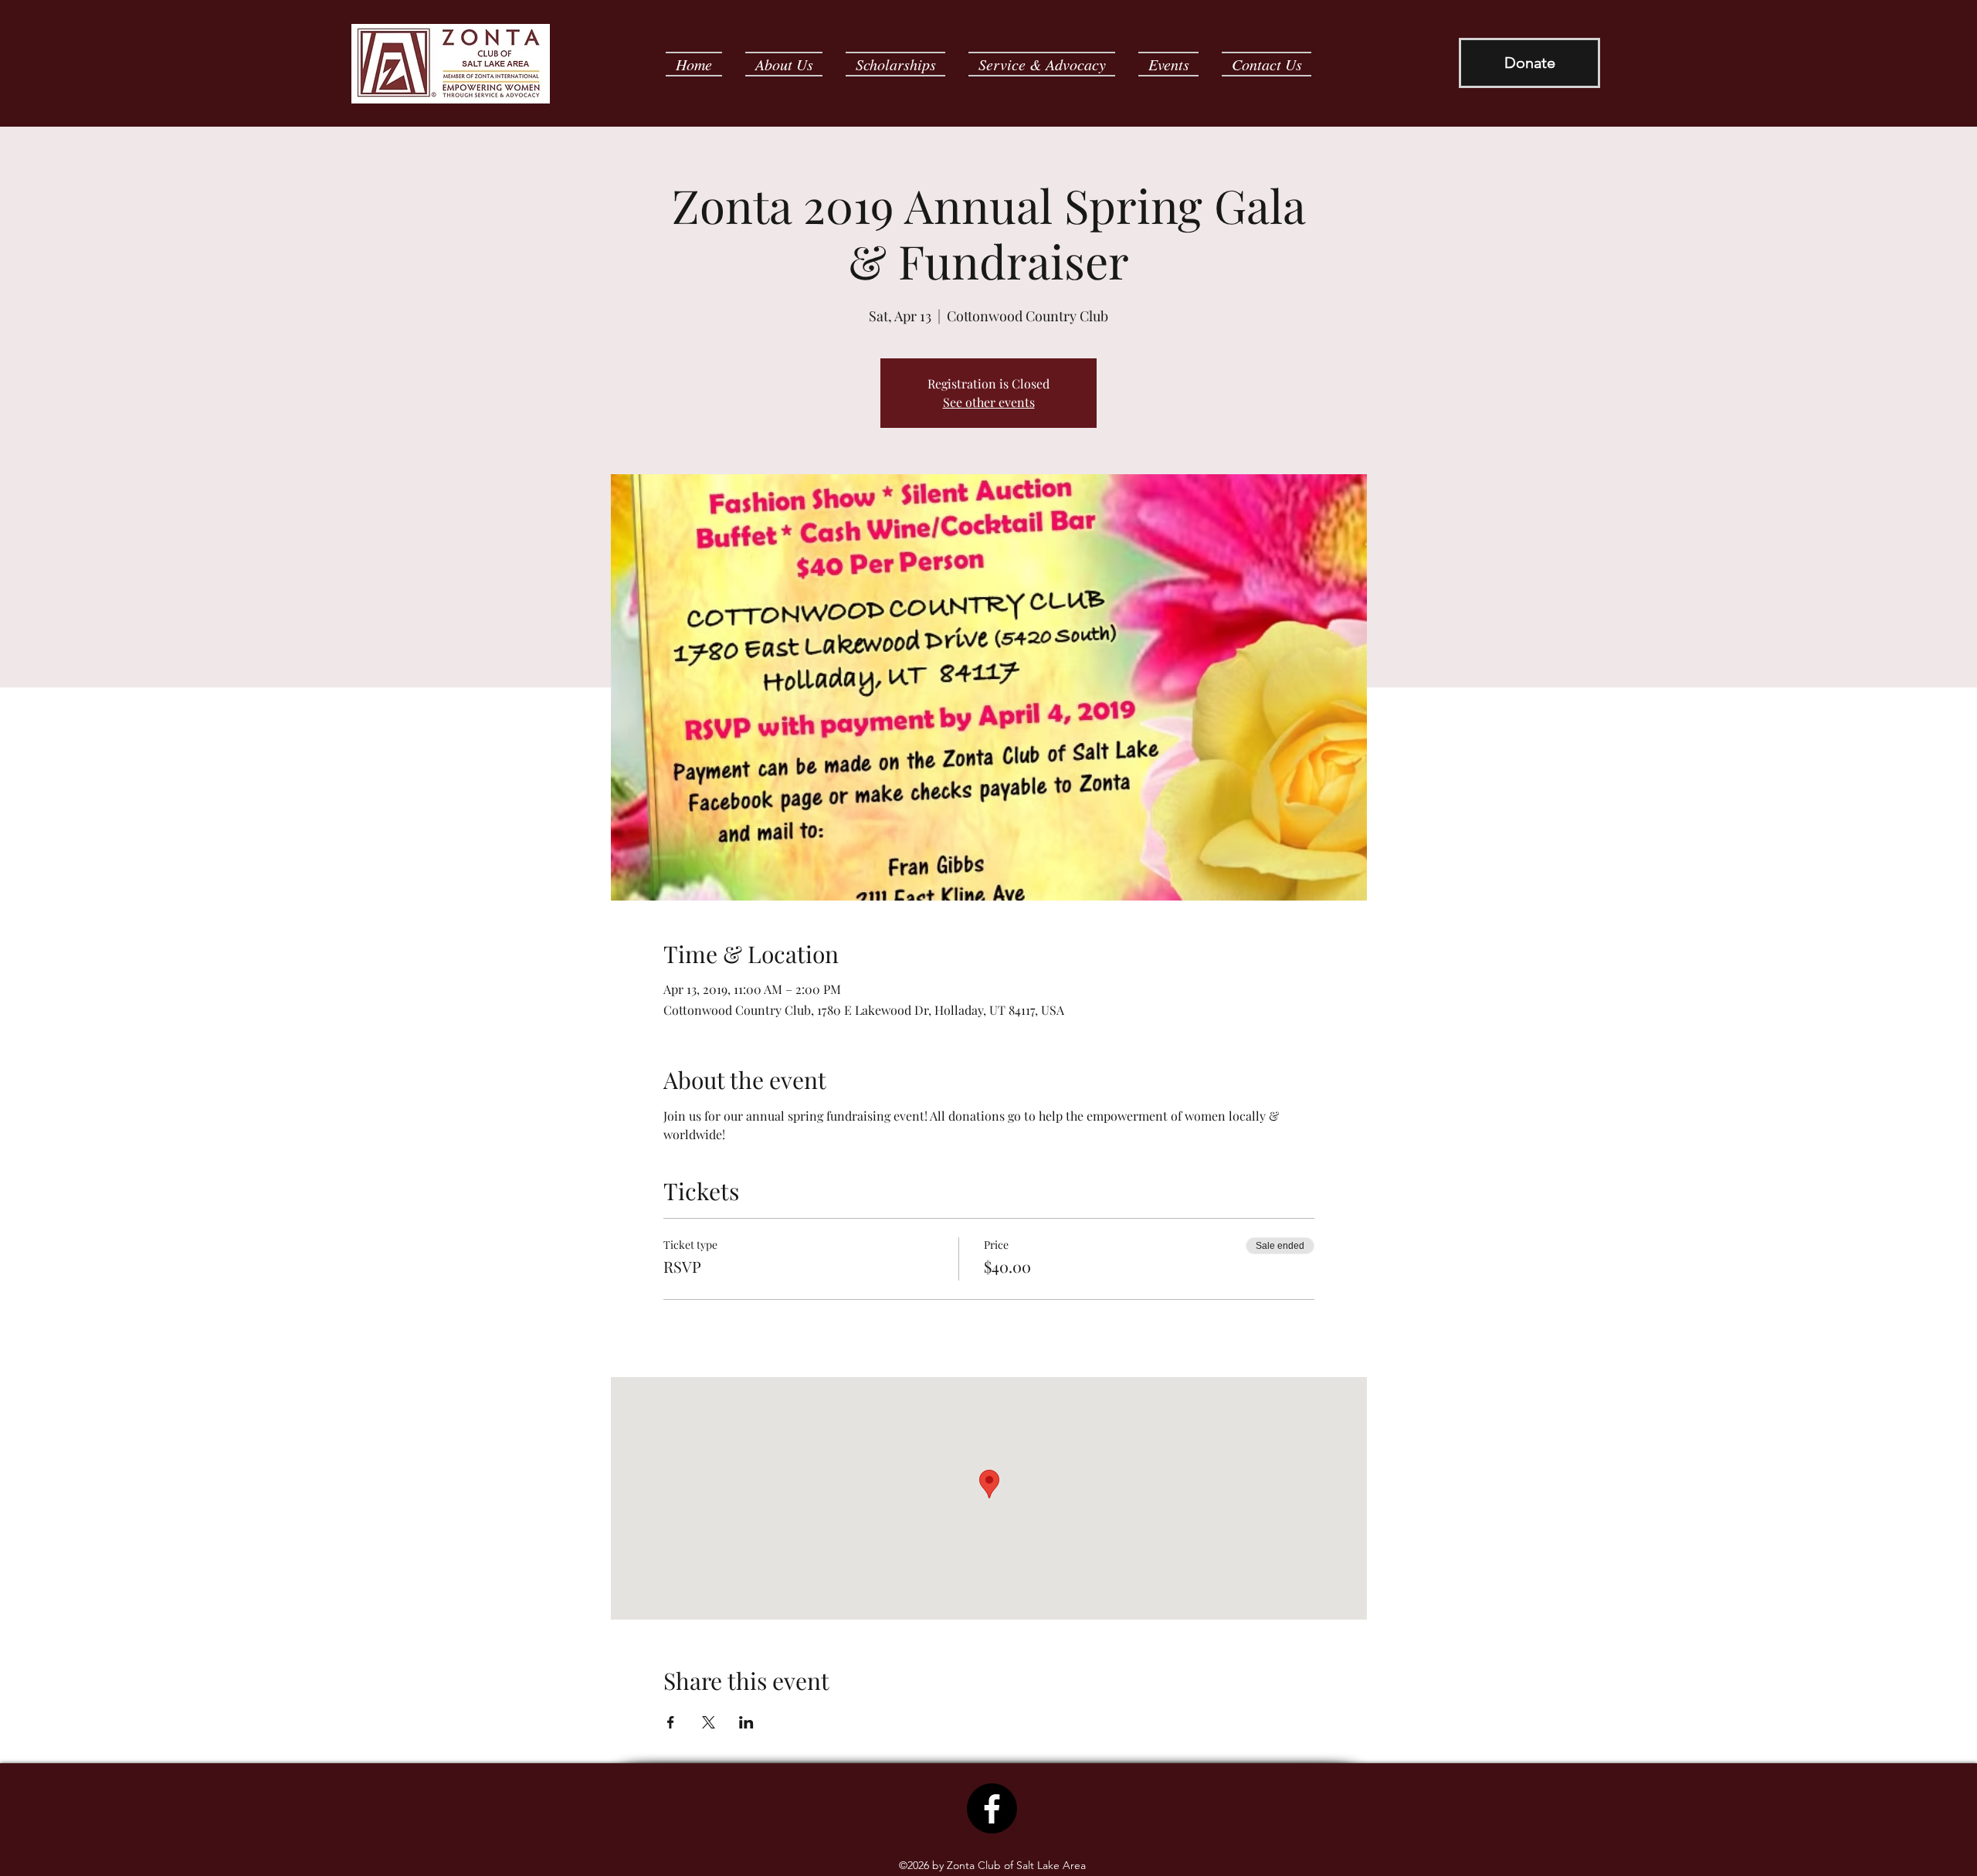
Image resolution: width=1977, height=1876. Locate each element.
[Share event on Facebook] (671, 1722)
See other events (989, 402)
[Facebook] (992, 1808)
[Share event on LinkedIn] (746, 1722)
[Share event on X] (709, 1722)
